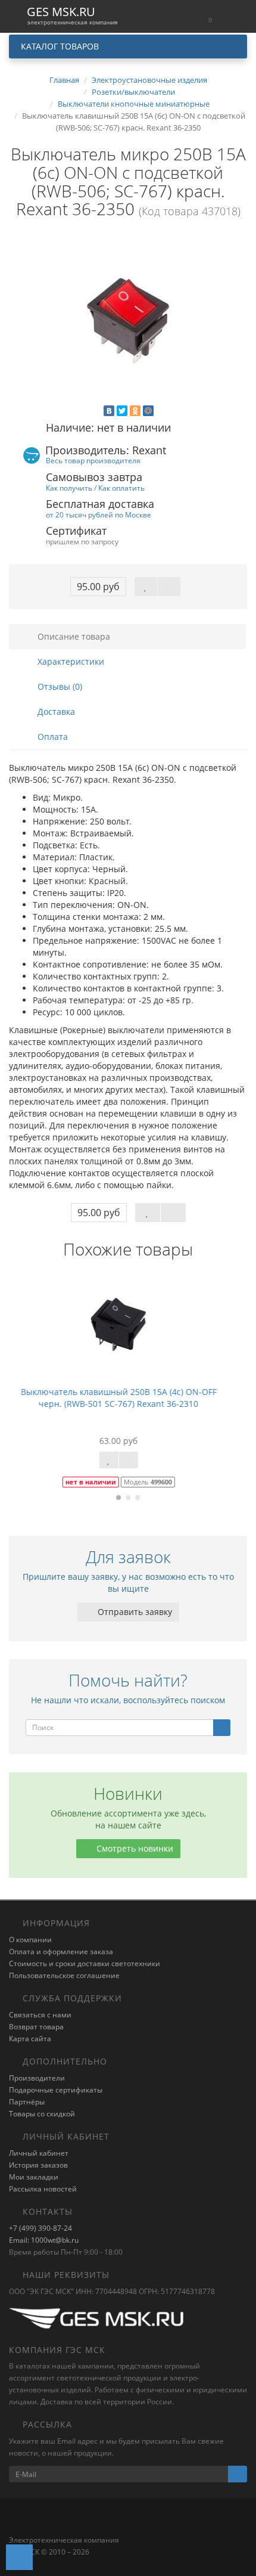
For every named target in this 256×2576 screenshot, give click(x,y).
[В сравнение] (169, 587)
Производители (37, 2078)
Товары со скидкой (42, 2114)
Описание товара (73, 636)
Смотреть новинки (134, 1848)
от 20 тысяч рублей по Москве (99, 514)
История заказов (38, 2165)
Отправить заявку (134, 1612)
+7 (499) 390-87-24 (40, 2228)
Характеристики (70, 661)
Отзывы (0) (59, 686)
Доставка (55, 712)
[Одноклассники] (135, 411)
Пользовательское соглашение (64, 1975)
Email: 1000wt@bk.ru (44, 2240)
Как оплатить (121, 488)
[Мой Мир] (148, 411)
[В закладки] (146, 587)
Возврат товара (36, 2027)
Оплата (51, 737)
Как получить (69, 488)
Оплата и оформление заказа (61, 1952)
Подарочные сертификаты (56, 2090)
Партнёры (27, 2102)
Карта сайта (30, 2039)
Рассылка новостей (43, 2189)
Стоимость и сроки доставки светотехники (85, 1963)
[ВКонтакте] (109, 411)
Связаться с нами (40, 2015)
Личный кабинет (39, 2153)
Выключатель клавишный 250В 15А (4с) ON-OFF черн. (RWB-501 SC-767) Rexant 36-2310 (128, 1398)
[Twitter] (122, 411)
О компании (30, 1940)
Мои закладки (34, 2177)
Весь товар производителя (93, 460)
